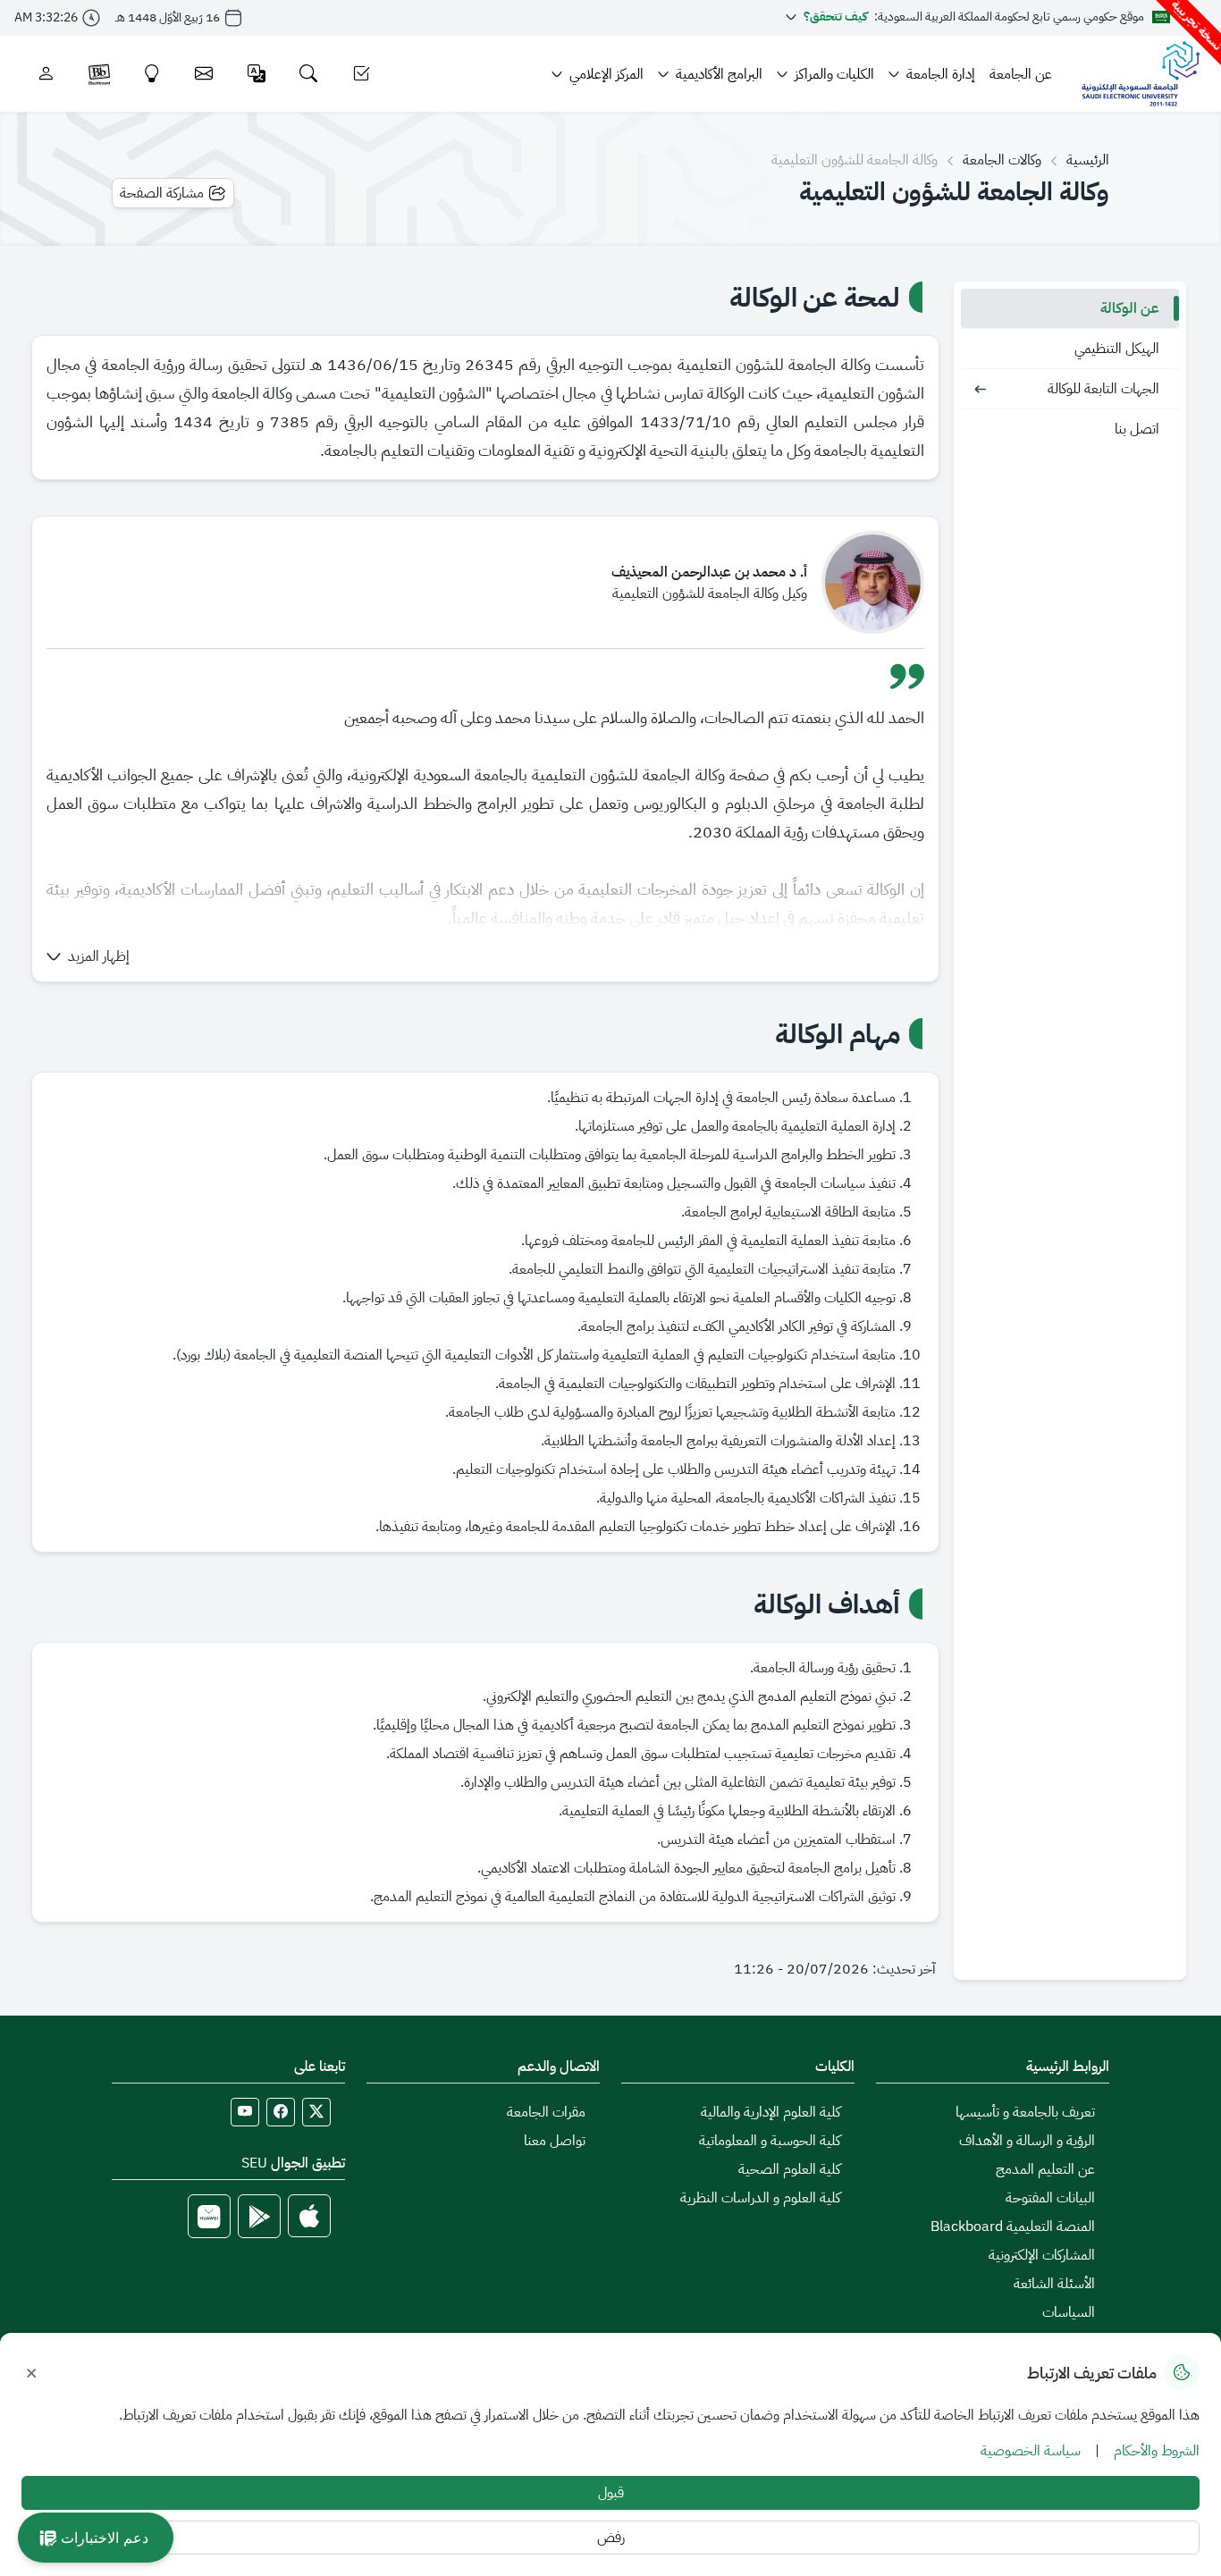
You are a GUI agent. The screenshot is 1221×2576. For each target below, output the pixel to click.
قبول (611, 2493)
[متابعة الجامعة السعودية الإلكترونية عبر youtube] (245, 2112)
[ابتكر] (152, 74)
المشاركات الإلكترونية (1042, 2255)
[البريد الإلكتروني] (204, 74)
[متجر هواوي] (209, 2216)
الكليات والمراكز (834, 74)
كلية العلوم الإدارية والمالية (770, 2112)
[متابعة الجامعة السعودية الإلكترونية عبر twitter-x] (316, 2112)
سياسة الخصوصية (1031, 2451)
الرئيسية (1088, 160)
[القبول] (362, 74)
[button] (88, 956)
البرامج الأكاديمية (719, 74)
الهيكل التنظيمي (1117, 349)
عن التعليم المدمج (1045, 2169)
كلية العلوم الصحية (789, 2169)
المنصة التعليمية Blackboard (1013, 2227)
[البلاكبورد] (99, 74)
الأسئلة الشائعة (1054, 2284)
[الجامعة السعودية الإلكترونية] (1140, 74)
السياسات (1069, 2312)
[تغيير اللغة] (257, 74)
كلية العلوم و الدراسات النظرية (760, 2198)
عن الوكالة (1130, 308)
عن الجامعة (1021, 74)
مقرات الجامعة (546, 2112)
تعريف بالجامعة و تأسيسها (1025, 2112)
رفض (611, 2538)
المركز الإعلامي (606, 74)
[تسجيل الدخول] (46, 74)
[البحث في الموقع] (309, 74)
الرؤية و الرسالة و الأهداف (1027, 2141)
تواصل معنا (555, 2141)
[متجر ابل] (309, 2216)
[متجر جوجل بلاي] (259, 2216)
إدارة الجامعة (941, 74)
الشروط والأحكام (1157, 2451)
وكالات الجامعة (1002, 160)
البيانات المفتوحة (1050, 2198)
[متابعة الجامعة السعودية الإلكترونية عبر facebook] (281, 2112)
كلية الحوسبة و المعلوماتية (770, 2141)
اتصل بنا (1137, 429)
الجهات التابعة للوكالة (1103, 389)
